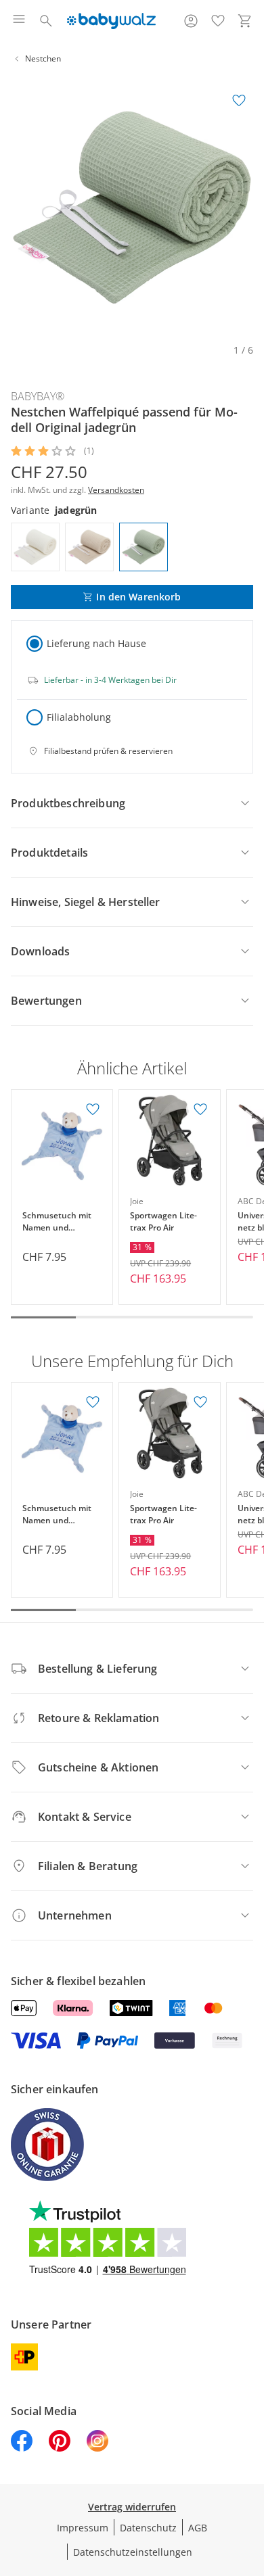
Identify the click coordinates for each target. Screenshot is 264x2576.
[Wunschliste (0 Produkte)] (218, 21)
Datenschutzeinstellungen (133, 2552)
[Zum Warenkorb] (245, 21)
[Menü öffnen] (19, 21)
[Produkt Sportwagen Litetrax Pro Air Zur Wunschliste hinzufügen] (200, 1110)
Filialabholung (79, 717)
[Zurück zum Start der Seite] (250, 2481)
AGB (198, 2528)
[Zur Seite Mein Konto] (191, 21)
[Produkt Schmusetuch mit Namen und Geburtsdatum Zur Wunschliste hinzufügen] (93, 1110)
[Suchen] (46, 21)
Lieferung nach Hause (96, 643)
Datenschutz (148, 2528)
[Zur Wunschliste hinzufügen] (239, 101)
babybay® (38, 396)
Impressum (83, 2528)
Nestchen (43, 58)
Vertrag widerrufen (132, 2507)
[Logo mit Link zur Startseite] (111, 21)
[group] (132, 208)
